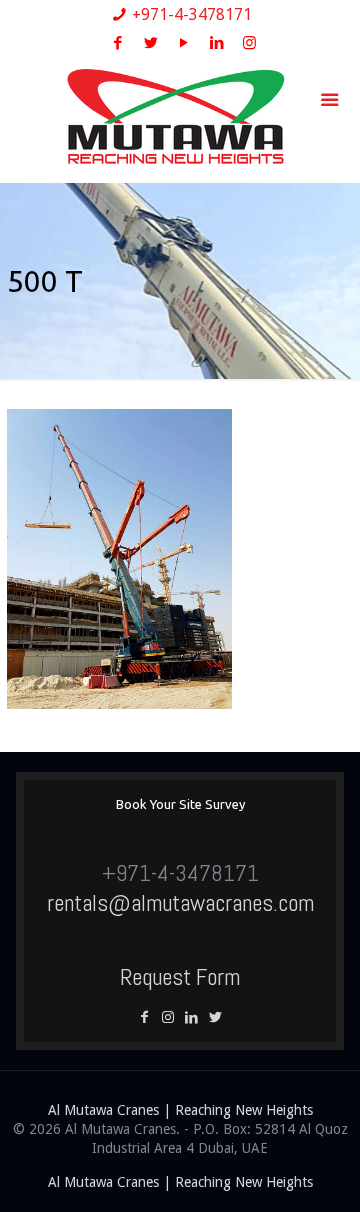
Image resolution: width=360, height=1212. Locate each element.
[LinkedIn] (216, 43)
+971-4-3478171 (192, 14)
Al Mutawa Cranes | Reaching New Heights (180, 1110)
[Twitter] (150, 43)
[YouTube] (183, 43)
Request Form (180, 977)
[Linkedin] (194, 1017)
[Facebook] (117, 43)
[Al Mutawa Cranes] (180, 118)
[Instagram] (249, 43)
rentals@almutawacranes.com (180, 903)
